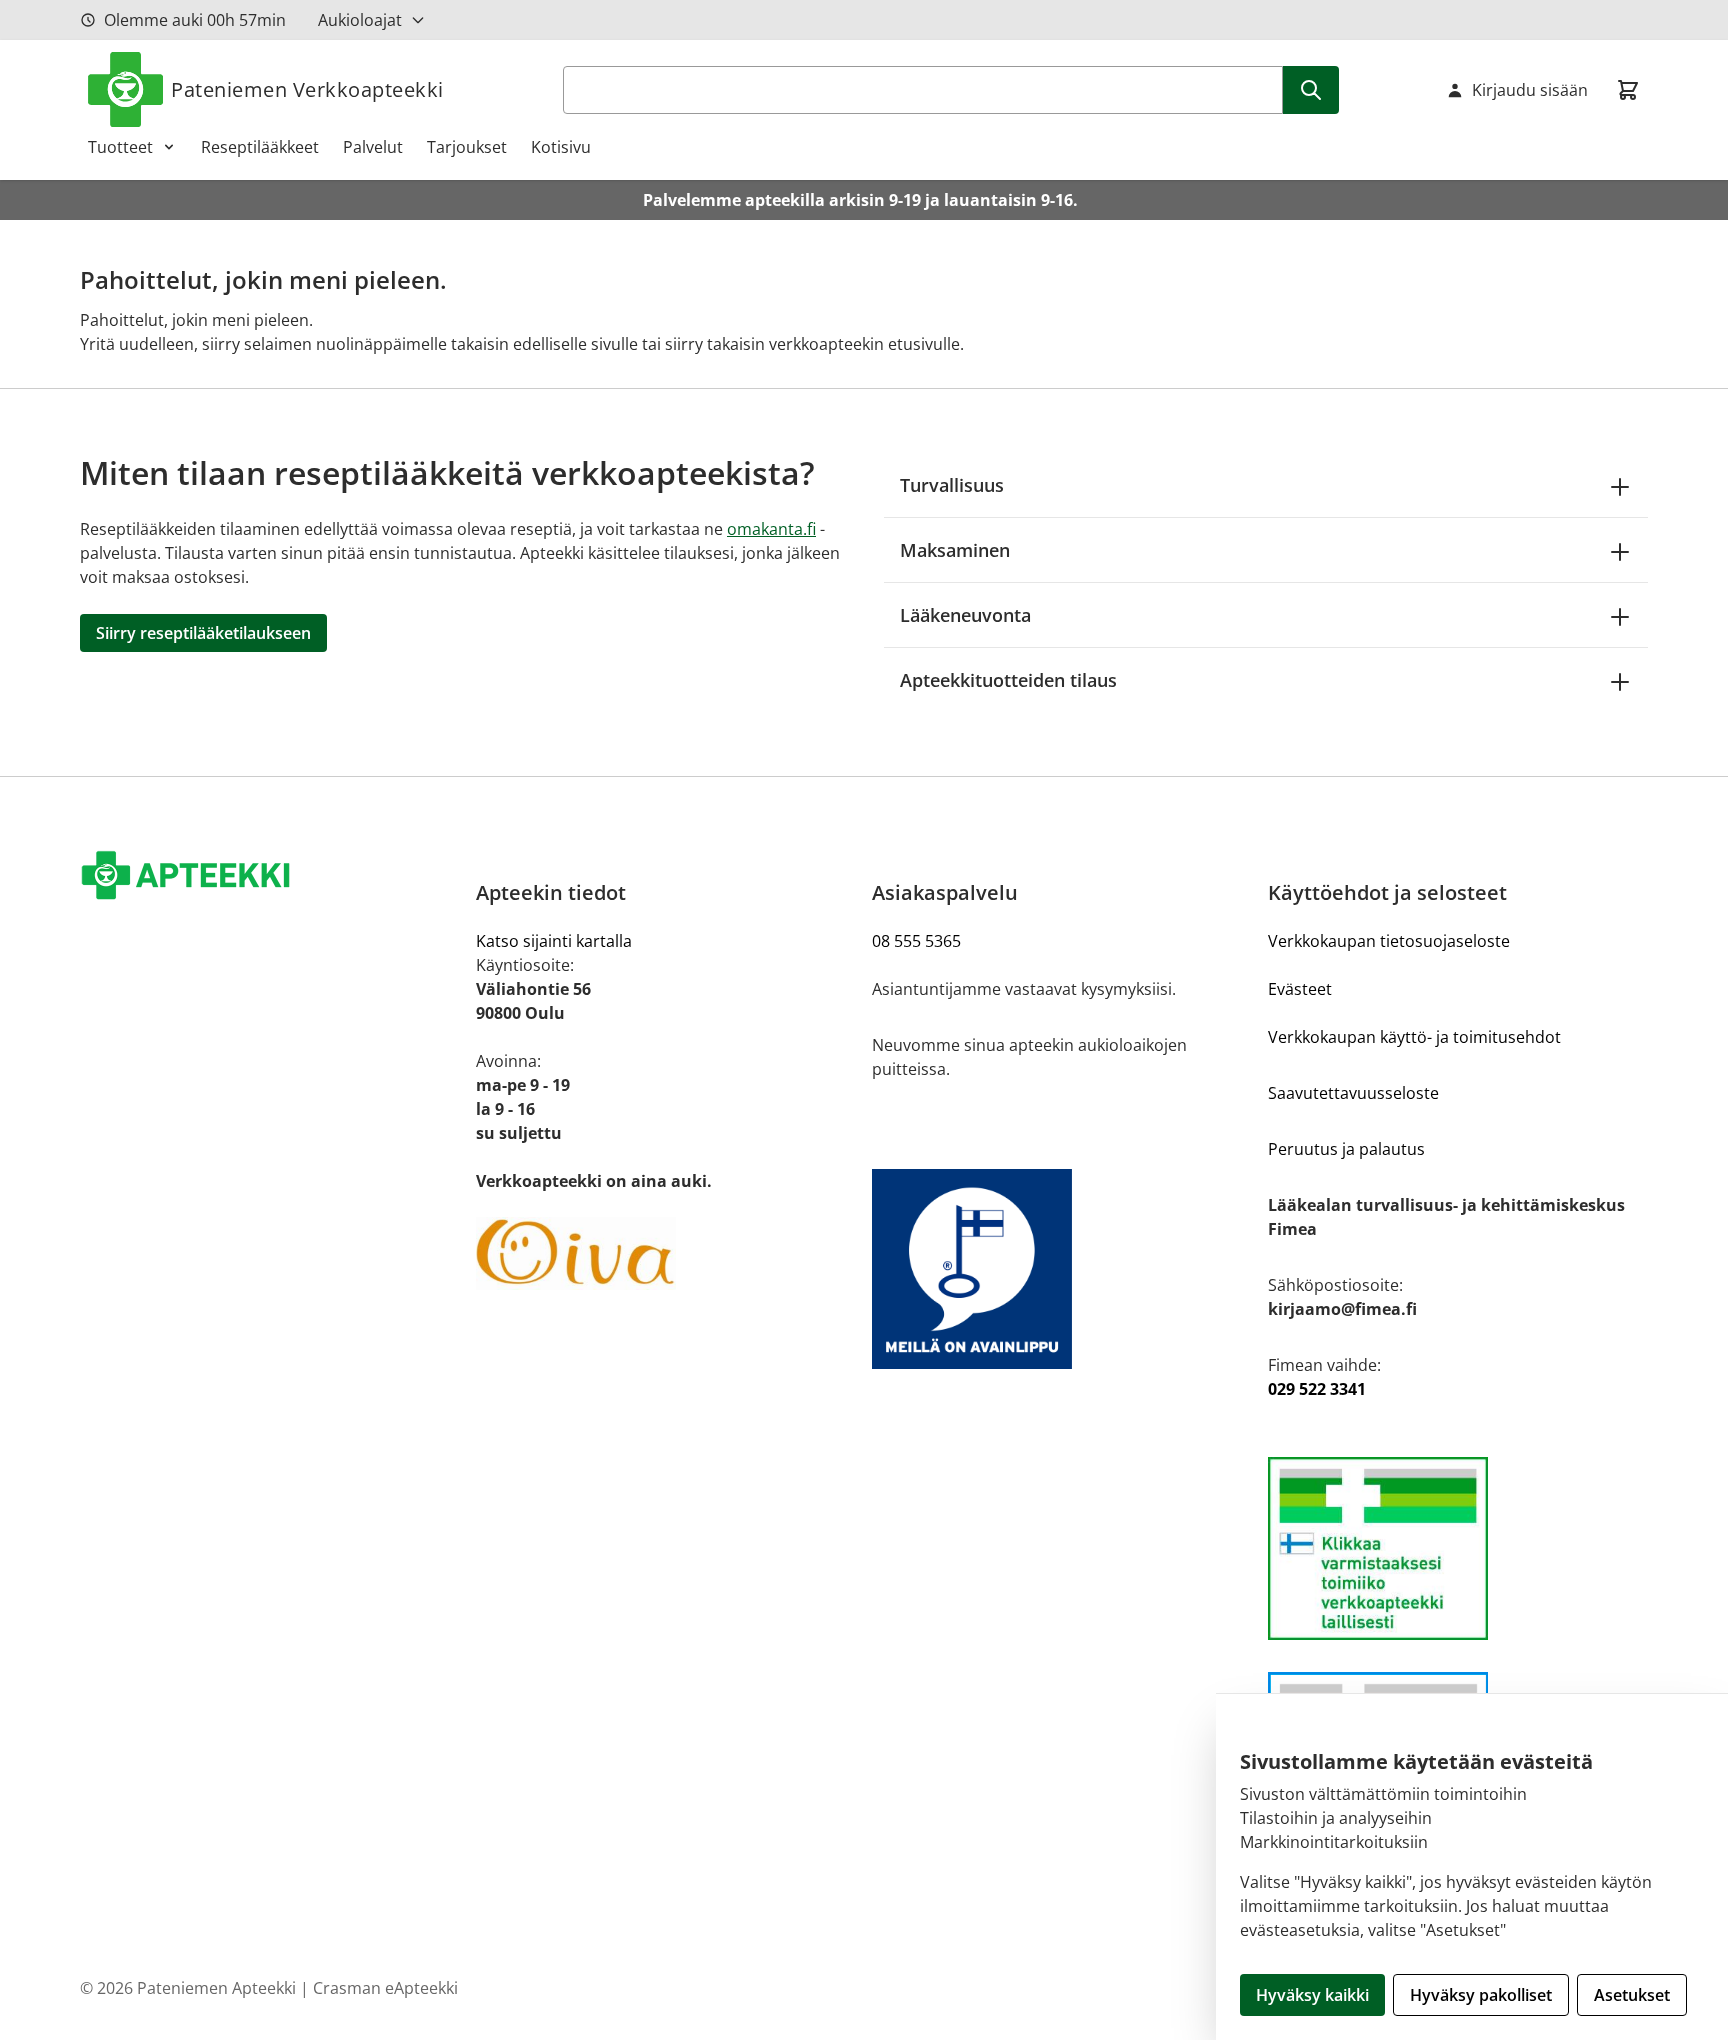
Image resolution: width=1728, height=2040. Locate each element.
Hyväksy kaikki (1312, 1995)
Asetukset (1632, 1995)
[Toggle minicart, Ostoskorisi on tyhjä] (1628, 90)
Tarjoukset (467, 147)
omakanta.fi (771, 529)
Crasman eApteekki (385, 1988)
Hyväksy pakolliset (1481, 1995)
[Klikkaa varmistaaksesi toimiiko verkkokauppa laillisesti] (1458, 1548)
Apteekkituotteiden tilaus (1008, 680)
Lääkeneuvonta (965, 615)
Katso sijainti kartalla (554, 941)
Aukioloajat (360, 20)
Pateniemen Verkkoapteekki (307, 89)
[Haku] (1311, 90)
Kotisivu (561, 147)
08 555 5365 (916, 941)
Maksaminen (955, 550)
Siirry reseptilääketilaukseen (203, 633)
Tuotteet (120, 147)
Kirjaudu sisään (1530, 90)
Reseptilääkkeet (260, 147)
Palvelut (373, 147)
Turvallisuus (952, 485)
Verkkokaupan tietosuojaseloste (1389, 941)
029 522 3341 (1317, 1389)
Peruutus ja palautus (1346, 1149)
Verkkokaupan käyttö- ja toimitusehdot (1414, 1037)
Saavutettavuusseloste (1353, 1093)
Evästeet (1300, 989)
